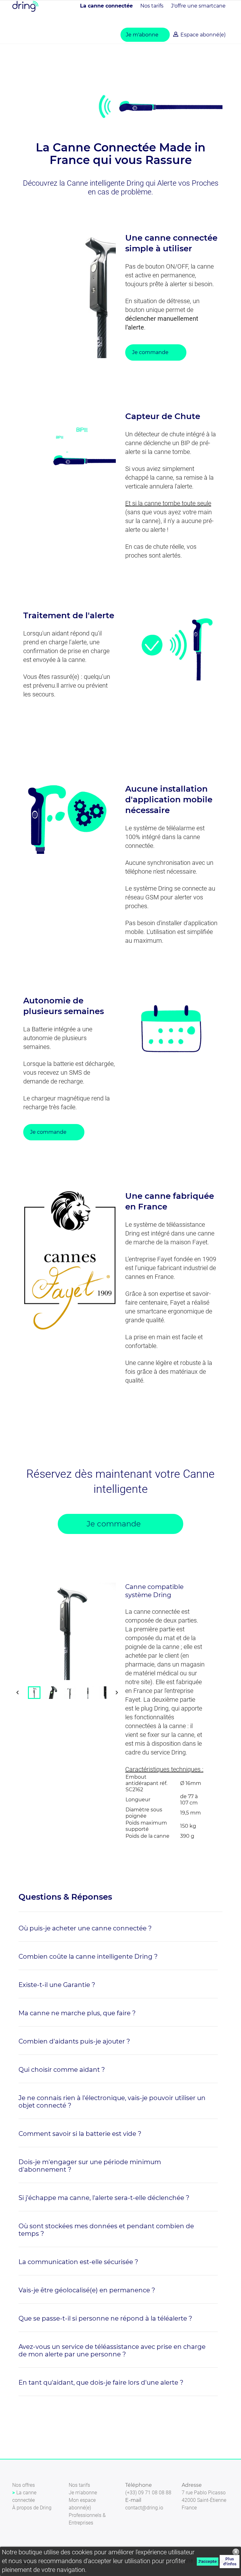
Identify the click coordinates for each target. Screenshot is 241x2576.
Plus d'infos (230, 2561)
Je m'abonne (142, 35)
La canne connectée (106, 6)
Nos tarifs (152, 6)
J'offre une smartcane (198, 6)
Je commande (150, 352)
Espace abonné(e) (202, 35)
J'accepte (208, 2561)
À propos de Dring (32, 2508)
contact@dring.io (144, 2508)
